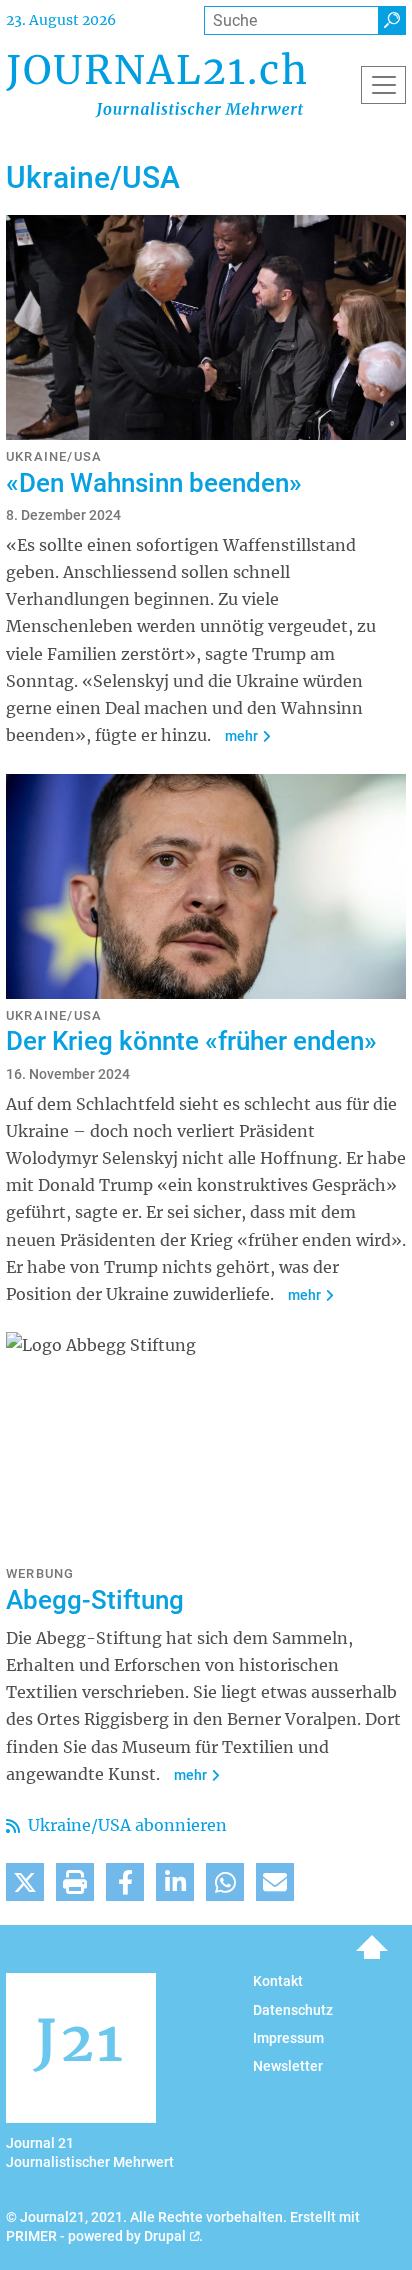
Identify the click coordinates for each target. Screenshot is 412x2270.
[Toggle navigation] (383, 85)
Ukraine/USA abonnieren (125, 1825)
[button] (25, 1882)
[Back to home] (156, 84)
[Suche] (392, 20)
